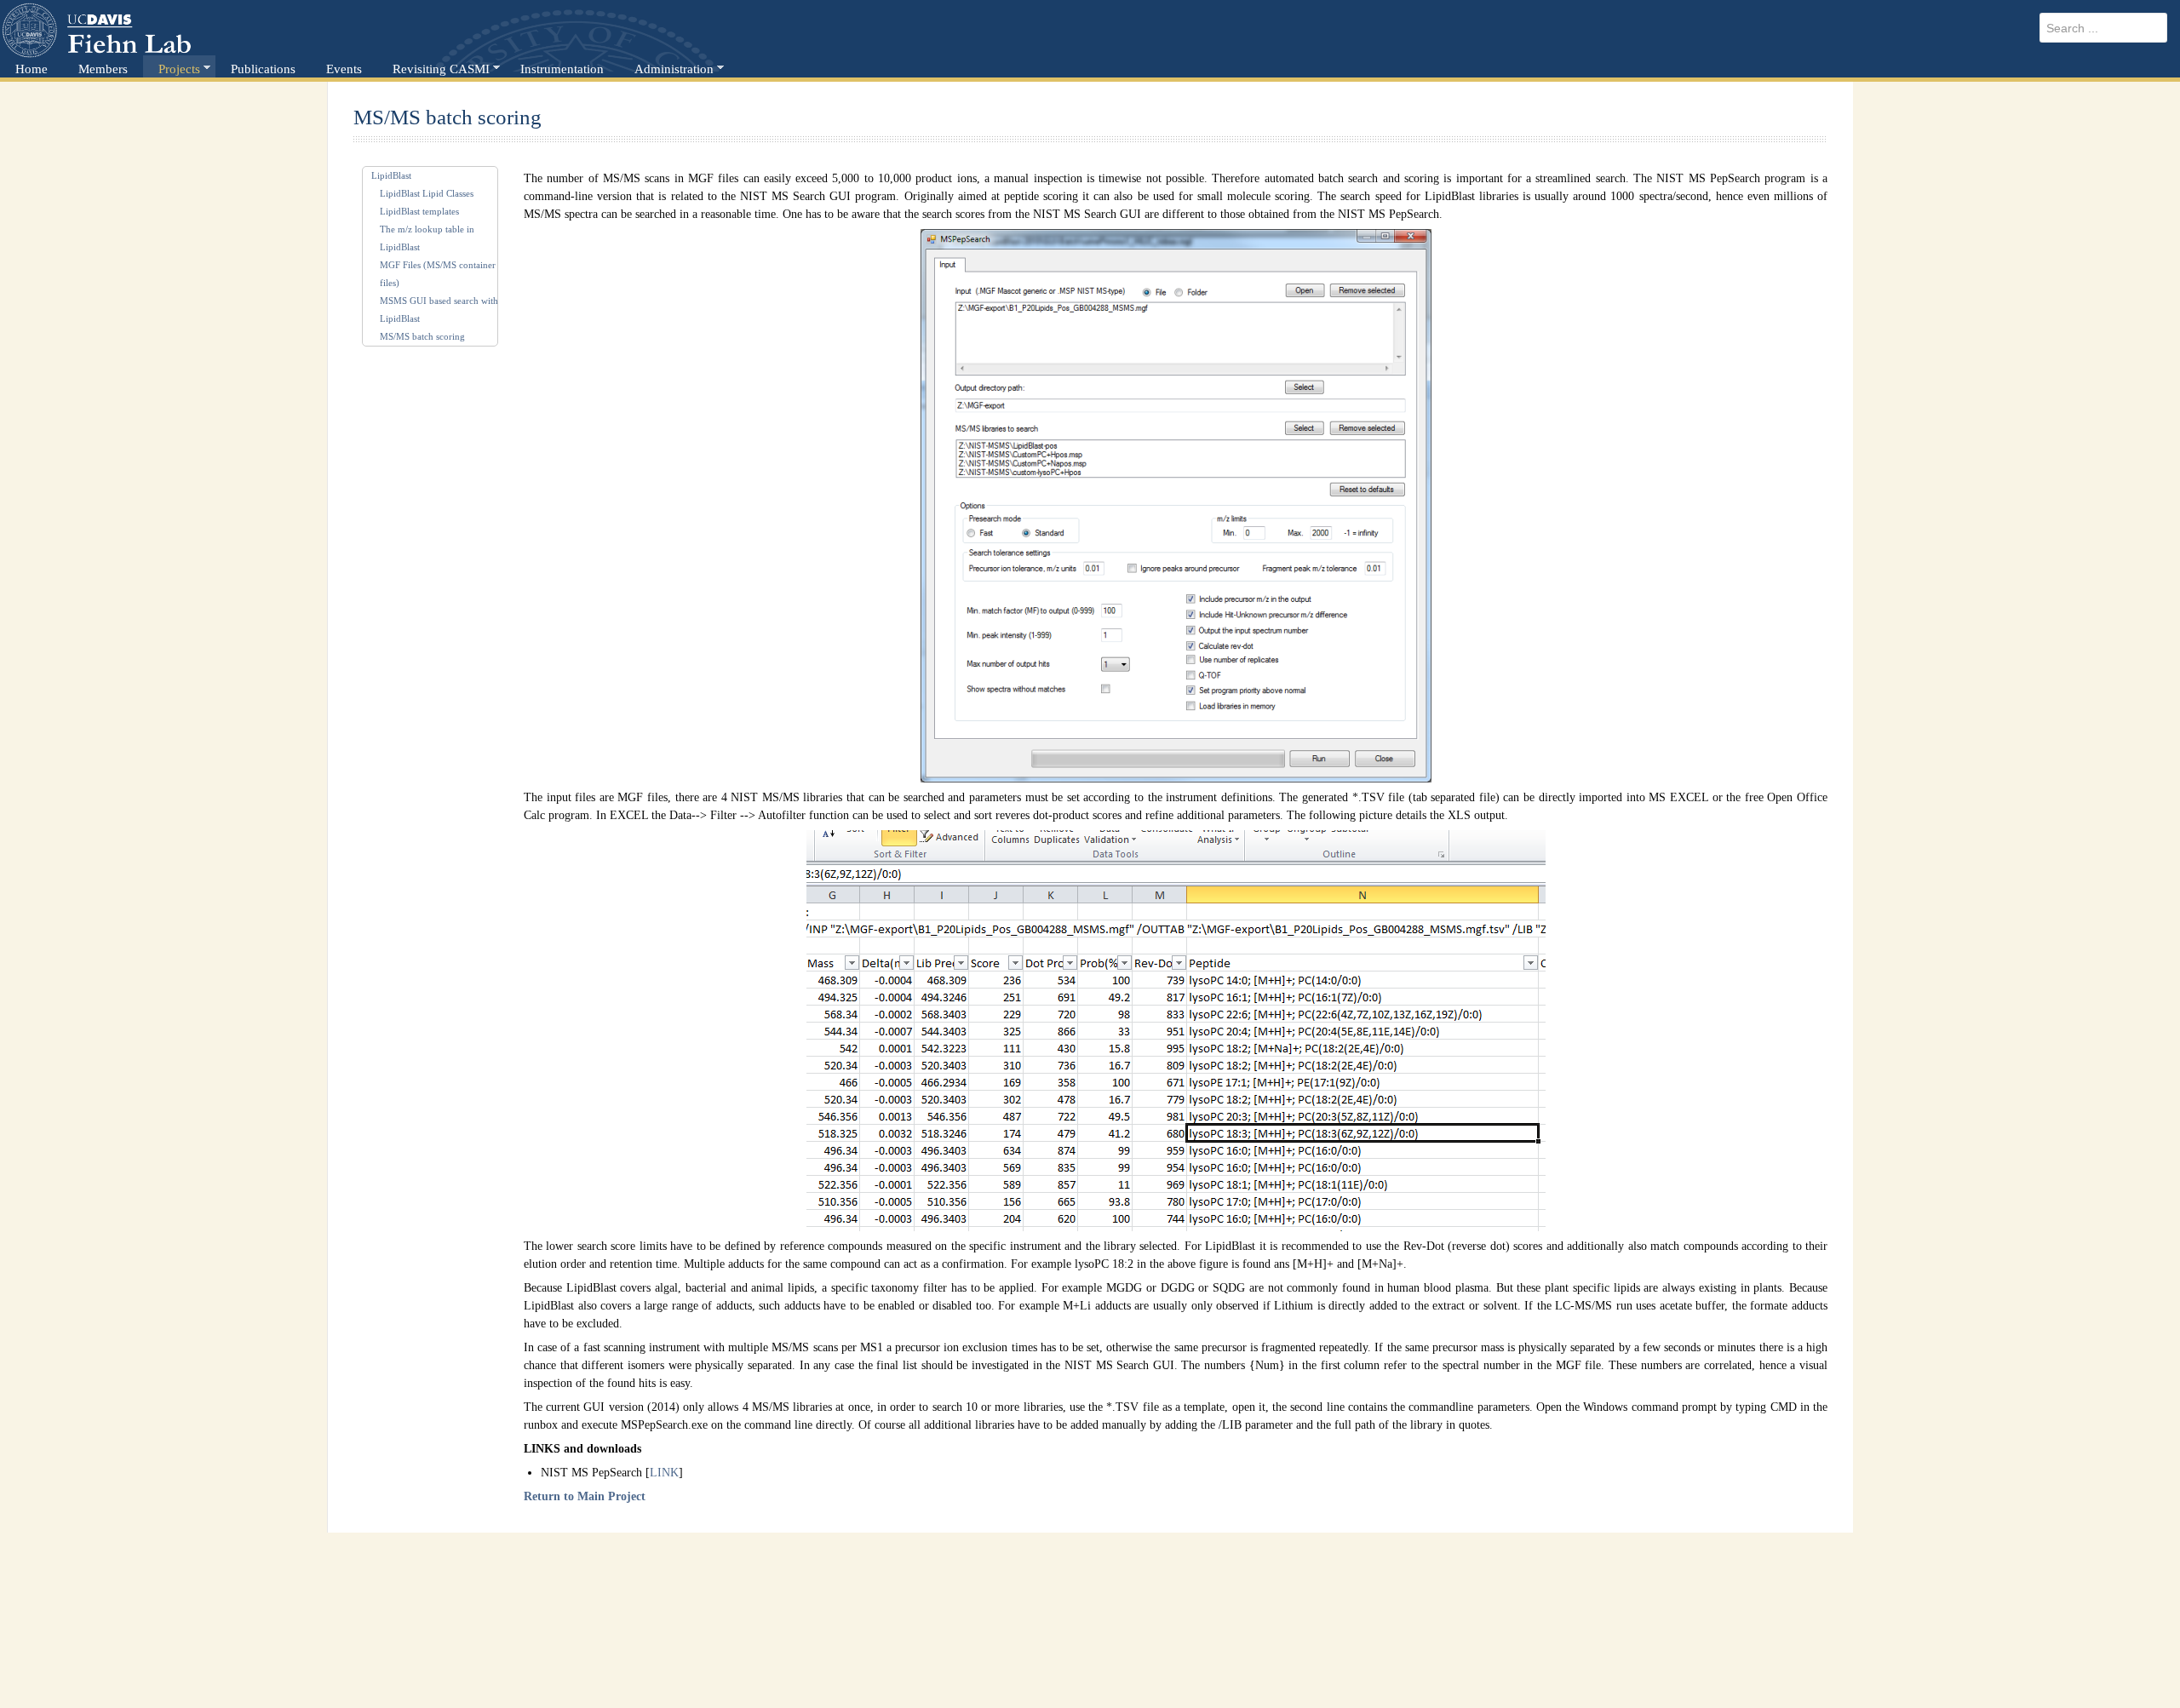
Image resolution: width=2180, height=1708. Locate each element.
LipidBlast (391, 175)
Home (32, 69)
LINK (664, 1473)
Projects (179, 69)
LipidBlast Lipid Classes (427, 193)
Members (103, 69)
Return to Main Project (585, 1496)
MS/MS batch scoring (422, 336)
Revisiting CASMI (441, 69)
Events (344, 69)
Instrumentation (562, 69)
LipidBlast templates (419, 211)
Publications (263, 69)
